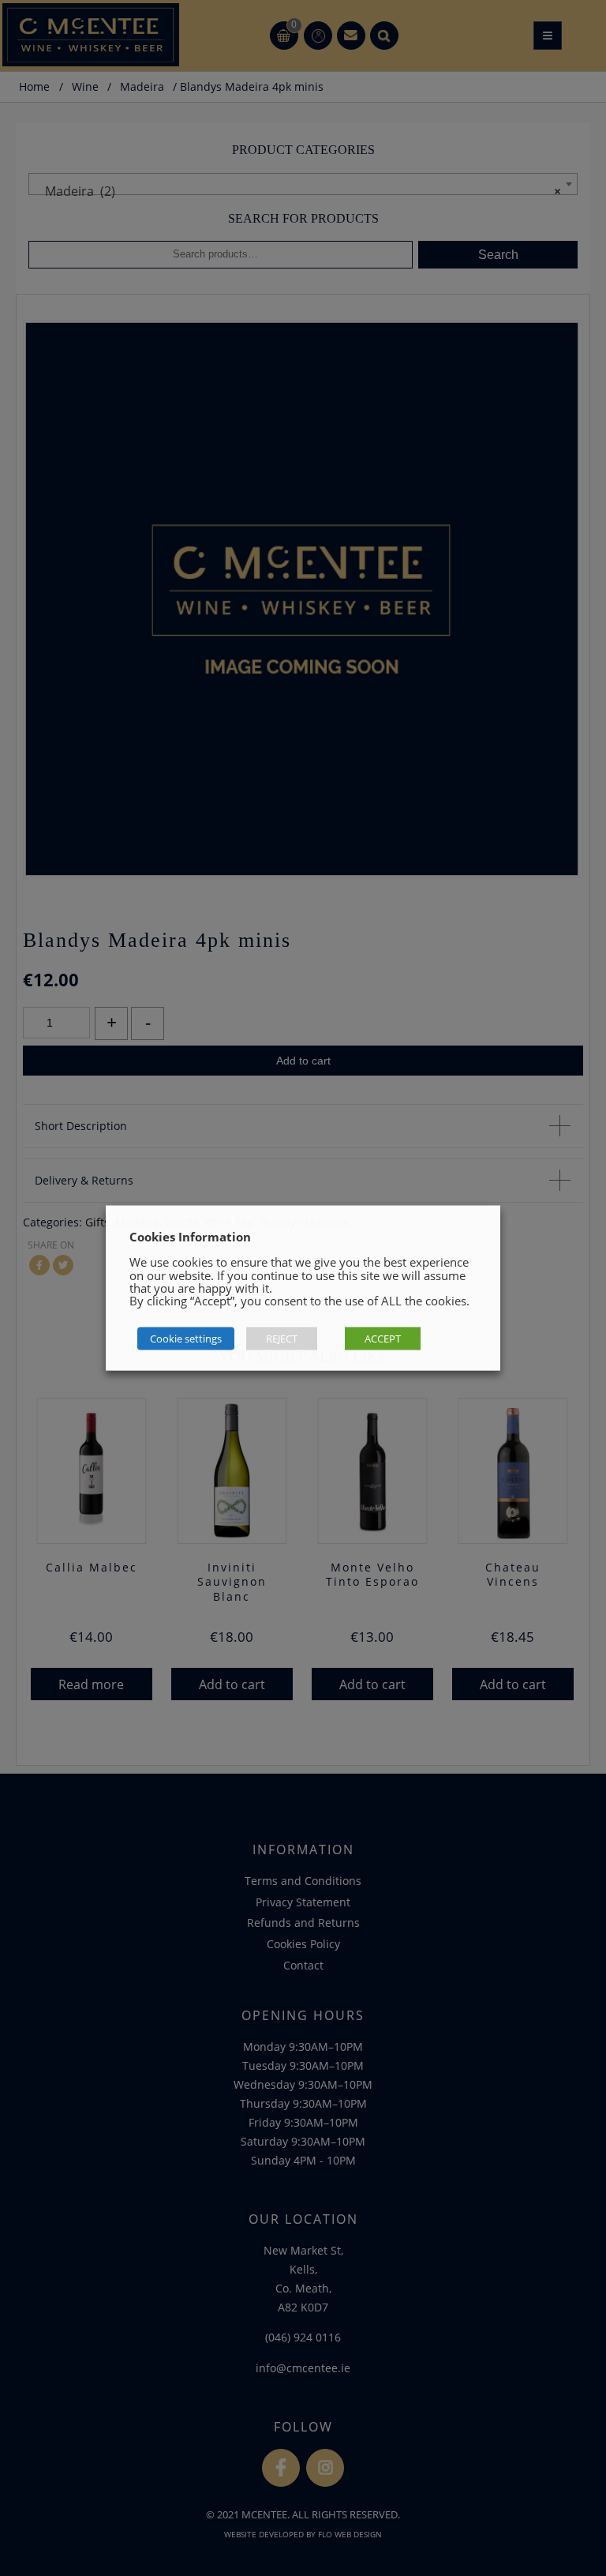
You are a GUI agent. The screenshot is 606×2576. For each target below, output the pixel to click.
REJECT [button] (282, 1339)
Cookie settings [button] (186, 1339)
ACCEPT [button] (383, 1339)
